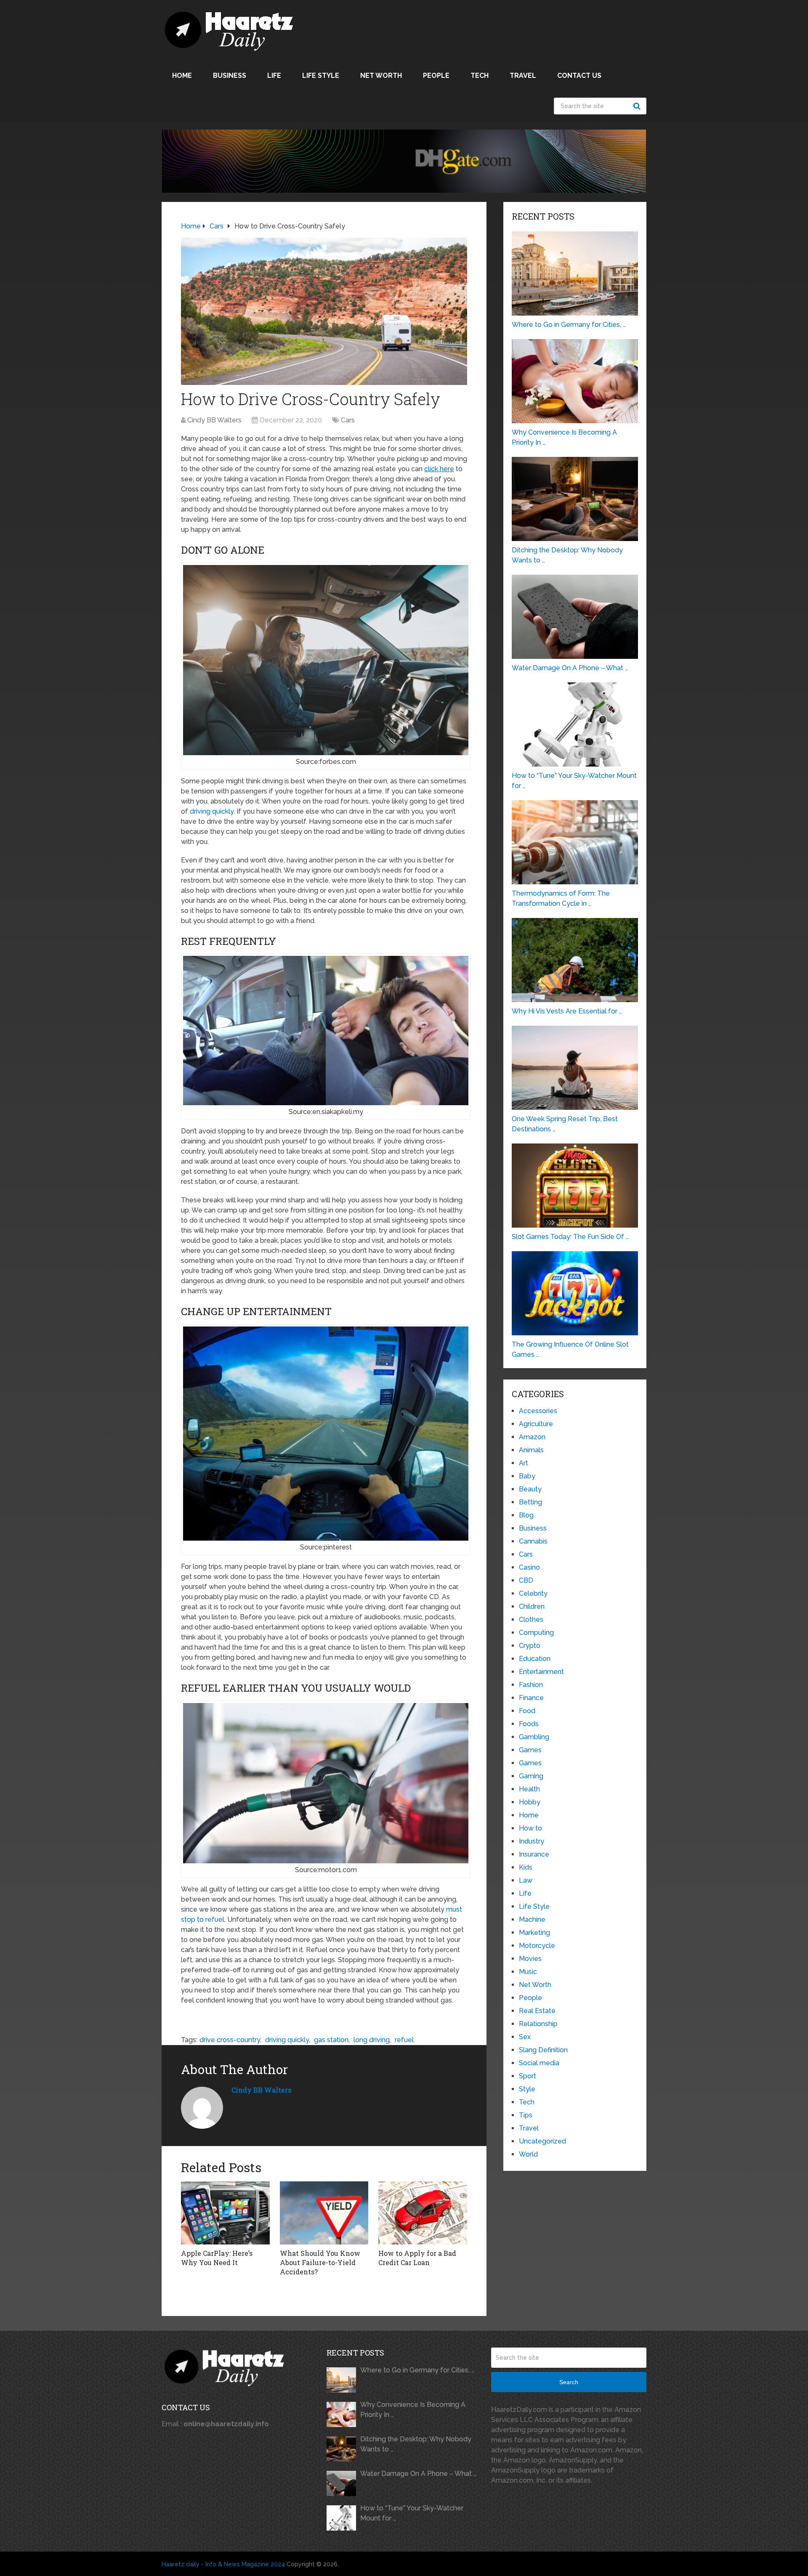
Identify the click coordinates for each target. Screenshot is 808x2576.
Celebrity (533, 1593)
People (436, 76)
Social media (539, 2063)
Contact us (579, 76)
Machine (532, 1919)
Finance (531, 1698)
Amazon (532, 1437)
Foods (529, 1724)
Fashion (531, 1685)
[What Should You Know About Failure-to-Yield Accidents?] (324, 2213)
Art (524, 1463)
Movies (530, 1959)
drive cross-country (230, 2040)
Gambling (534, 1737)
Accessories (538, 1411)
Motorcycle (537, 1946)
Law (526, 1880)
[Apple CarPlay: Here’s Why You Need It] (225, 2213)
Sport (528, 2076)
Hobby (530, 1802)
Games (530, 1750)
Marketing (534, 1933)
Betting (530, 1502)
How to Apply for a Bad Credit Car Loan (417, 2258)
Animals (531, 1450)
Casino (529, 1567)
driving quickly (212, 811)
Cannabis (533, 1541)
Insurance (534, 1854)
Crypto (530, 1646)
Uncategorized (542, 2141)
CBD (526, 1580)
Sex (525, 2037)
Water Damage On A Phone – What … (418, 2474)
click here (439, 469)
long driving (372, 2040)
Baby (527, 1476)
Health (529, 1789)
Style (527, 2089)
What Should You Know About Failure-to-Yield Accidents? (320, 2263)
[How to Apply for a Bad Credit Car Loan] (423, 2213)
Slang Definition (543, 2050)
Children (532, 1606)
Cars (348, 420)
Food (527, 1711)
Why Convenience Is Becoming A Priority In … (413, 2410)
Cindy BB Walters (214, 420)
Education (535, 1659)
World (528, 2154)
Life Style (321, 76)
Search (638, 106)
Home (182, 76)
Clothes (531, 1620)
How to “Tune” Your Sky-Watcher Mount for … (412, 2513)
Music (528, 1972)
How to (530, 1828)
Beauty (530, 1489)
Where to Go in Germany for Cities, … (417, 2370)
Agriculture (536, 1424)
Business (230, 76)
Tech (480, 76)
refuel (404, 2040)
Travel (523, 76)
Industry (532, 1841)
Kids (526, 1867)
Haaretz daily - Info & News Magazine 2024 (223, 2564)
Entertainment (541, 1672)
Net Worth (381, 76)
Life (274, 76)
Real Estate (537, 2011)
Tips (526, 2115)
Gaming (531, 1776)
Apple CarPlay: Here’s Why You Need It (217, 2258)
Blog (526, 1515)
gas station (331, 2040)
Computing (536, 1633)
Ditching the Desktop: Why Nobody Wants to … (416, 2444)
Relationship (538, 2024)
